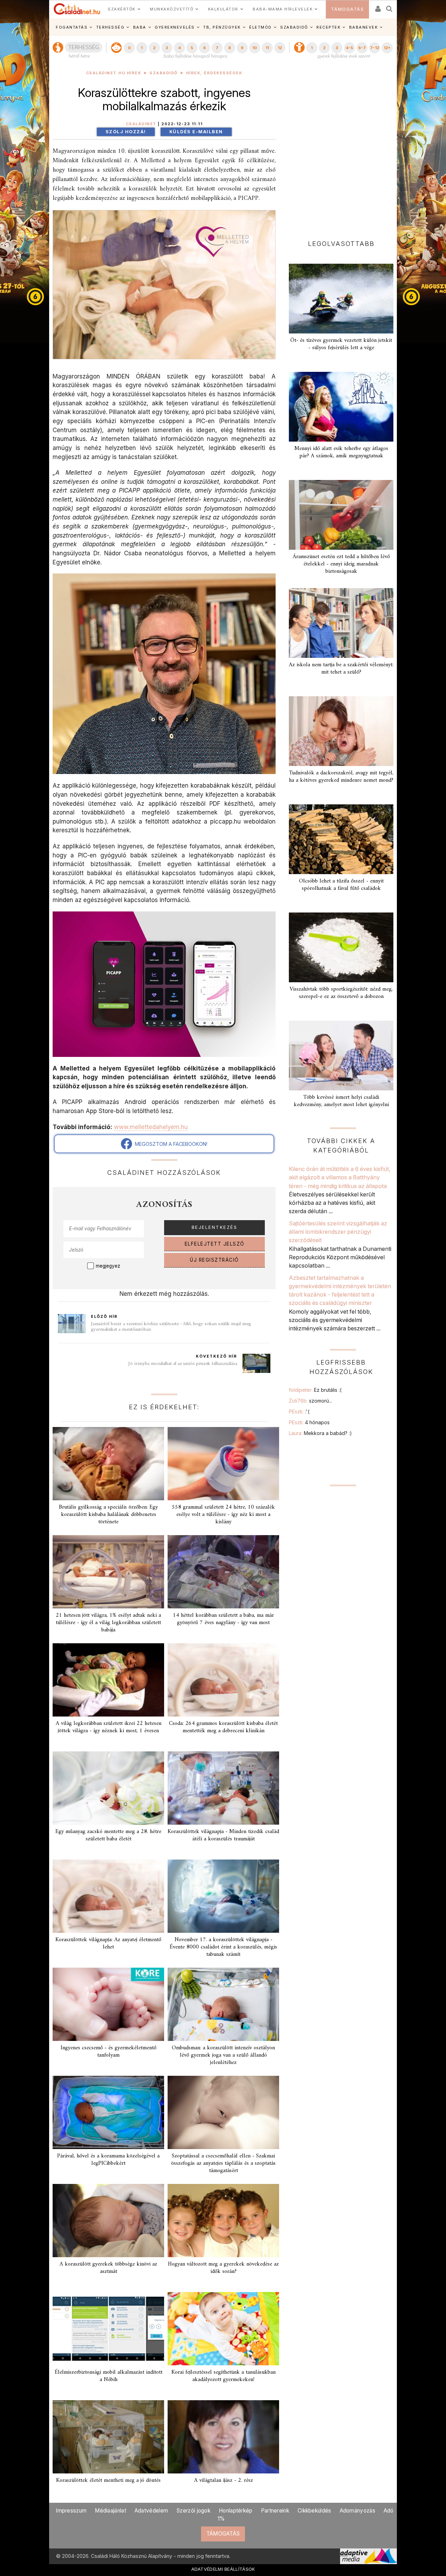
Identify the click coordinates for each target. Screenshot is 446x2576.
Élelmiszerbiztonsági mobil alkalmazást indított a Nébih (109, 2376)
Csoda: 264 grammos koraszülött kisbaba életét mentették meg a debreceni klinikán (223, 1727)
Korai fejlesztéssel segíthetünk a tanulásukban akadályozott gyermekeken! (224, 2376)
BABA (140, 27)
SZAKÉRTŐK (122, 9)
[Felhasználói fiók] (377, 6)
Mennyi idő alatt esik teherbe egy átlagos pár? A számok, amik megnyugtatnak (341, 452)
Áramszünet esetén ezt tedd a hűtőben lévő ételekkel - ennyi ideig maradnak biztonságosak (341, 564)
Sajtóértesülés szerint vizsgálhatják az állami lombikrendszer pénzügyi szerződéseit (338, 1232)
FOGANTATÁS (72, 27)
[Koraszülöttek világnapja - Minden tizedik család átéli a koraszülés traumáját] (223, 1788)
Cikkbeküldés (314, 2511)
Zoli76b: (310, 1401)
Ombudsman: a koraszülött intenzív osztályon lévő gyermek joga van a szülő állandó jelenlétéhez (223, 2055)
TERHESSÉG (110, 27)
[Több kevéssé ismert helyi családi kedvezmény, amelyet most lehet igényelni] (341, 1056)
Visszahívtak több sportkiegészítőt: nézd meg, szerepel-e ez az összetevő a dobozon (341, 993)
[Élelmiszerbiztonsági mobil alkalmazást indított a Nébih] (108, 2329)
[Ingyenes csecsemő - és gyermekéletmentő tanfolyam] (108, 2004)
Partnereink (275, 2511)
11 (267, 48)
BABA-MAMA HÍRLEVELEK (283, 9)
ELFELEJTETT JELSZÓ (215, 1244)
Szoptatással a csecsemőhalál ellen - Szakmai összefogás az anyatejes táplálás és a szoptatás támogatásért (223, 2163)
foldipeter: (315, 1390)
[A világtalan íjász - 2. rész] (223, 2437)
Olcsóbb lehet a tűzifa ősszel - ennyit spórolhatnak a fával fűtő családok (341, 885)
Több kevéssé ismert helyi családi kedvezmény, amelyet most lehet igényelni (341, 1101)
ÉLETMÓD (260, 27)
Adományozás (357, 2511)
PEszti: (299, 1411)
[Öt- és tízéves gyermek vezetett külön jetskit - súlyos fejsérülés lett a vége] (341, 299)
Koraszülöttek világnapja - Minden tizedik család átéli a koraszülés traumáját (223, 1835)
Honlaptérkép (236, 2511)
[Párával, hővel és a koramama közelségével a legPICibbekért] (108, 2112)
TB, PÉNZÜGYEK (222, 27)
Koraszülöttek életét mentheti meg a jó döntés (108, 2480)
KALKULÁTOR (223, 9)
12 (280, 48)
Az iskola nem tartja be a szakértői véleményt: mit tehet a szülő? (341, 669)
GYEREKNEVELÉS (175, 27)
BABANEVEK (364, 27)
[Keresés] (390, 6)
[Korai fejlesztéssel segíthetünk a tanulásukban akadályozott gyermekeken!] (223, 2329)
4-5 (349, 48)
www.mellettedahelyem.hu (151, 1127)
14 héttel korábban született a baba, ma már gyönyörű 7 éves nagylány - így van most (223, 1619)
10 (255, 48)
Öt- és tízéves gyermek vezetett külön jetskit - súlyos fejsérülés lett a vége (341, 344)
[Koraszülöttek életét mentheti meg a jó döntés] (108, 2437)
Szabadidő (164, 73)
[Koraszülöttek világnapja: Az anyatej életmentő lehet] (108, 1896)
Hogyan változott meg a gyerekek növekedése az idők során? (223, 2268)
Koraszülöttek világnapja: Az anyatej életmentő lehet (108, 1943)
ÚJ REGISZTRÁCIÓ (214, 1260)
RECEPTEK (328, 27)
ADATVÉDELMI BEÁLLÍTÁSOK (223, 2569)
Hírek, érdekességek (214, 73)
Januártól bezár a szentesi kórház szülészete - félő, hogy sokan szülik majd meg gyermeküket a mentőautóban (171, 1327)
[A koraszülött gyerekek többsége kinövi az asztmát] (108, 2221)
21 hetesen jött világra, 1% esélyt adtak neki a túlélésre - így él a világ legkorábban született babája (108, 1623)
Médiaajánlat (110, 2511)
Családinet (141, 124)
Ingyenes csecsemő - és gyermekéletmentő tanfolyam (109, 2052)
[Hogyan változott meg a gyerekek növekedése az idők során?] (223, 2221)
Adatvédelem (151, 2511)
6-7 (362, 48)
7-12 (375, 48)
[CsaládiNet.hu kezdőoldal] (77, 9)
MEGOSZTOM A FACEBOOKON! (170, 1144)
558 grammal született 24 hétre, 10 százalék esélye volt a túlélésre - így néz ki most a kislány (223, 1515)
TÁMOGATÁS (348, 9)
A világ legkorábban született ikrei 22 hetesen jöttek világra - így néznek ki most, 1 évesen (109, 1727)
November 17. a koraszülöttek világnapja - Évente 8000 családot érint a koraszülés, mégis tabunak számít (223, 1947)
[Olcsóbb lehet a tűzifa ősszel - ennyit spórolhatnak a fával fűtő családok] (341, 839)
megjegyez (108, 1266)
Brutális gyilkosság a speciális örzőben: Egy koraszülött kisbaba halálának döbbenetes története (108, 1515)
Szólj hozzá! (126, 132)
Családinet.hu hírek (114, 73)
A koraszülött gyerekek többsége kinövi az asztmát (108, 2268)
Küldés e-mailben (196, 132)
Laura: (320, 1433)
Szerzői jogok (193, 2511)
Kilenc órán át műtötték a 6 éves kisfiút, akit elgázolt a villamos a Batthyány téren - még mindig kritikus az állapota (340, 1177)
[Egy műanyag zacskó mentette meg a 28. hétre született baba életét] (108, 1788)
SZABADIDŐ (294, 27)
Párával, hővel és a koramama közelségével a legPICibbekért (108, 2160)
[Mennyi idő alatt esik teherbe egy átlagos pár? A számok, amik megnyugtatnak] (341, 407)
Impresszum (71, 2511)
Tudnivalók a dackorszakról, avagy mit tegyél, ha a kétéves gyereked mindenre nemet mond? (341, 777)
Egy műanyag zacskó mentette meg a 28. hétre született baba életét (108, 1835)
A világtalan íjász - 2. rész (224, 2480)
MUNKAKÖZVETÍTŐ (172, 9)
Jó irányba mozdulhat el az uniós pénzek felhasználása (183, 1364)
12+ (387, 48)
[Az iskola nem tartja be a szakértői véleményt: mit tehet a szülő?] (341, 623)
